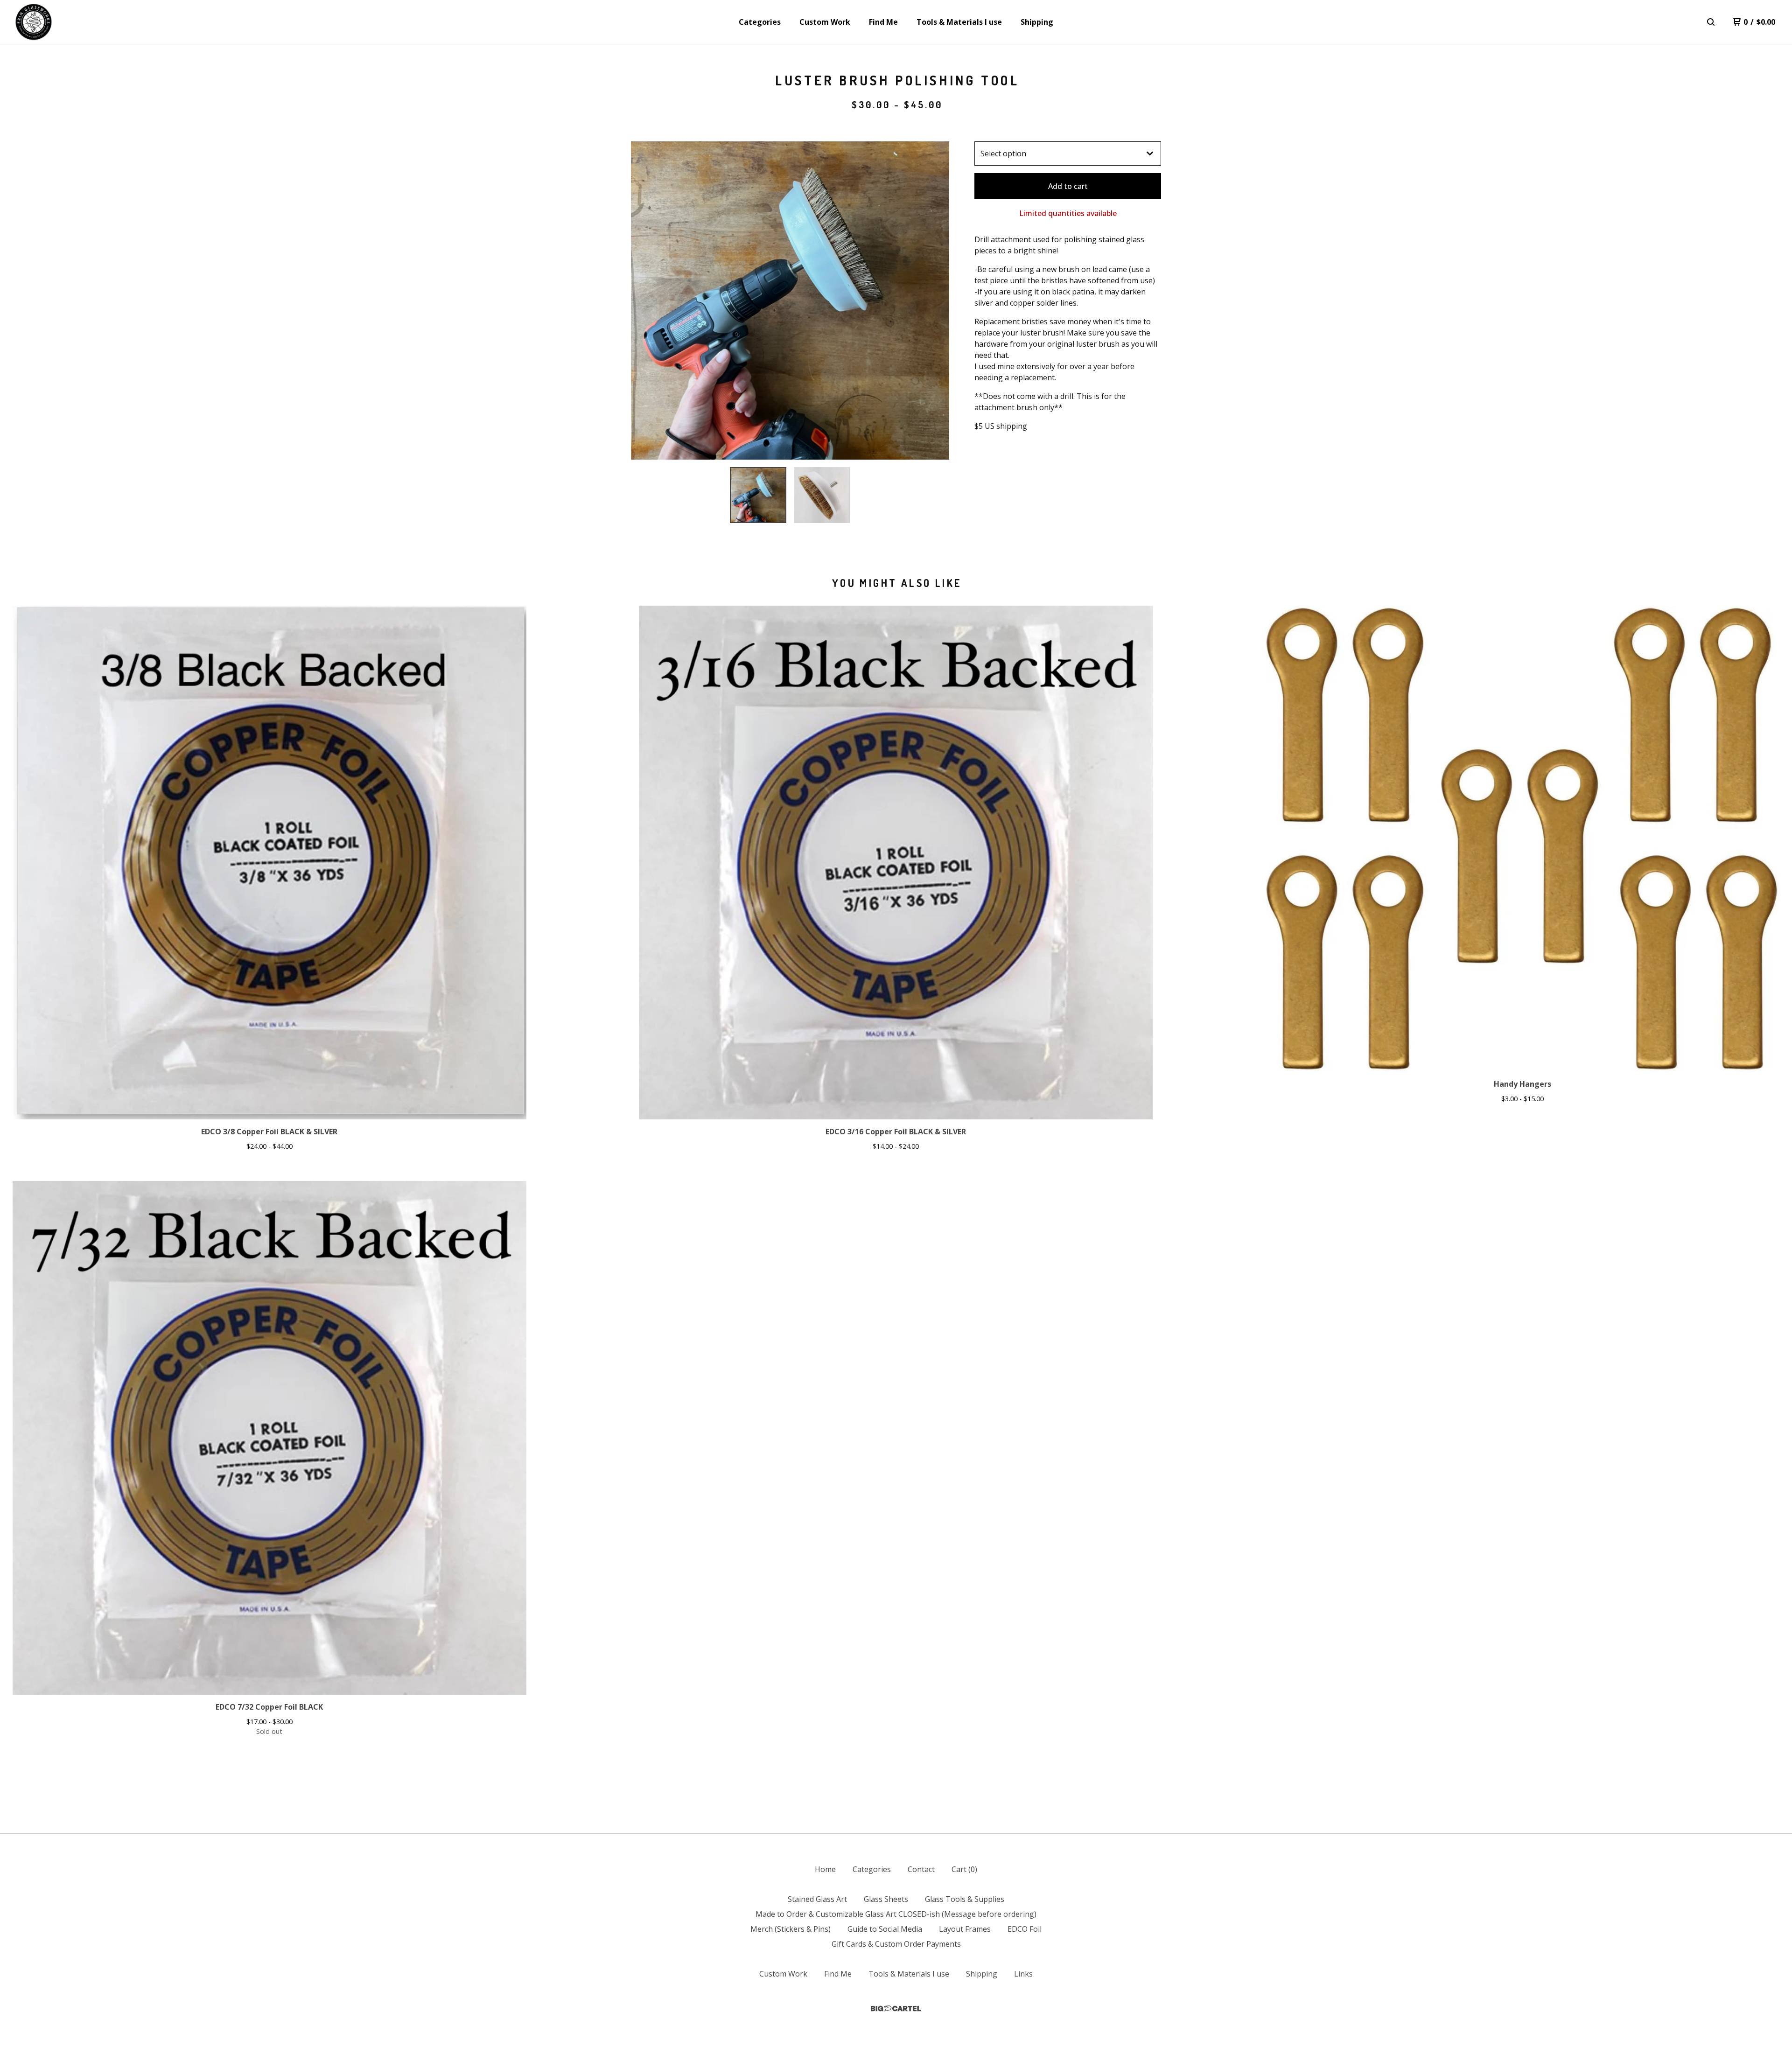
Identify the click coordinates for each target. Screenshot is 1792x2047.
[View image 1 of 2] (758, 495)
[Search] (1711, 22)
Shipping (1037, 22)
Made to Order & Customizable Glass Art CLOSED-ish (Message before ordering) (896, 1914)
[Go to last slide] (644, 300)
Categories (760, 22)
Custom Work (825, 22)
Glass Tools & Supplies (965, 1899)
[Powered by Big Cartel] (896, 2009)
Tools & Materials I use (959, 22)
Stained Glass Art (817, 1899)
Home (825, 1869)
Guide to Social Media (885, 1929)
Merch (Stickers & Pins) (791, 1929)
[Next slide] (936, 300)
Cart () (964, 1869)
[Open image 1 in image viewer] (790, 300)
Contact (921, 1869)
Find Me (883, 22)
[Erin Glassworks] (34, 22)
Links (1023, 1974)
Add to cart (1068, 186)
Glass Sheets (886, 1899)
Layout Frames (965, 1929)
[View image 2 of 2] (822, 495)
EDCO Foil (1025, 1929)
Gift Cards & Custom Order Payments (896, 1944)
